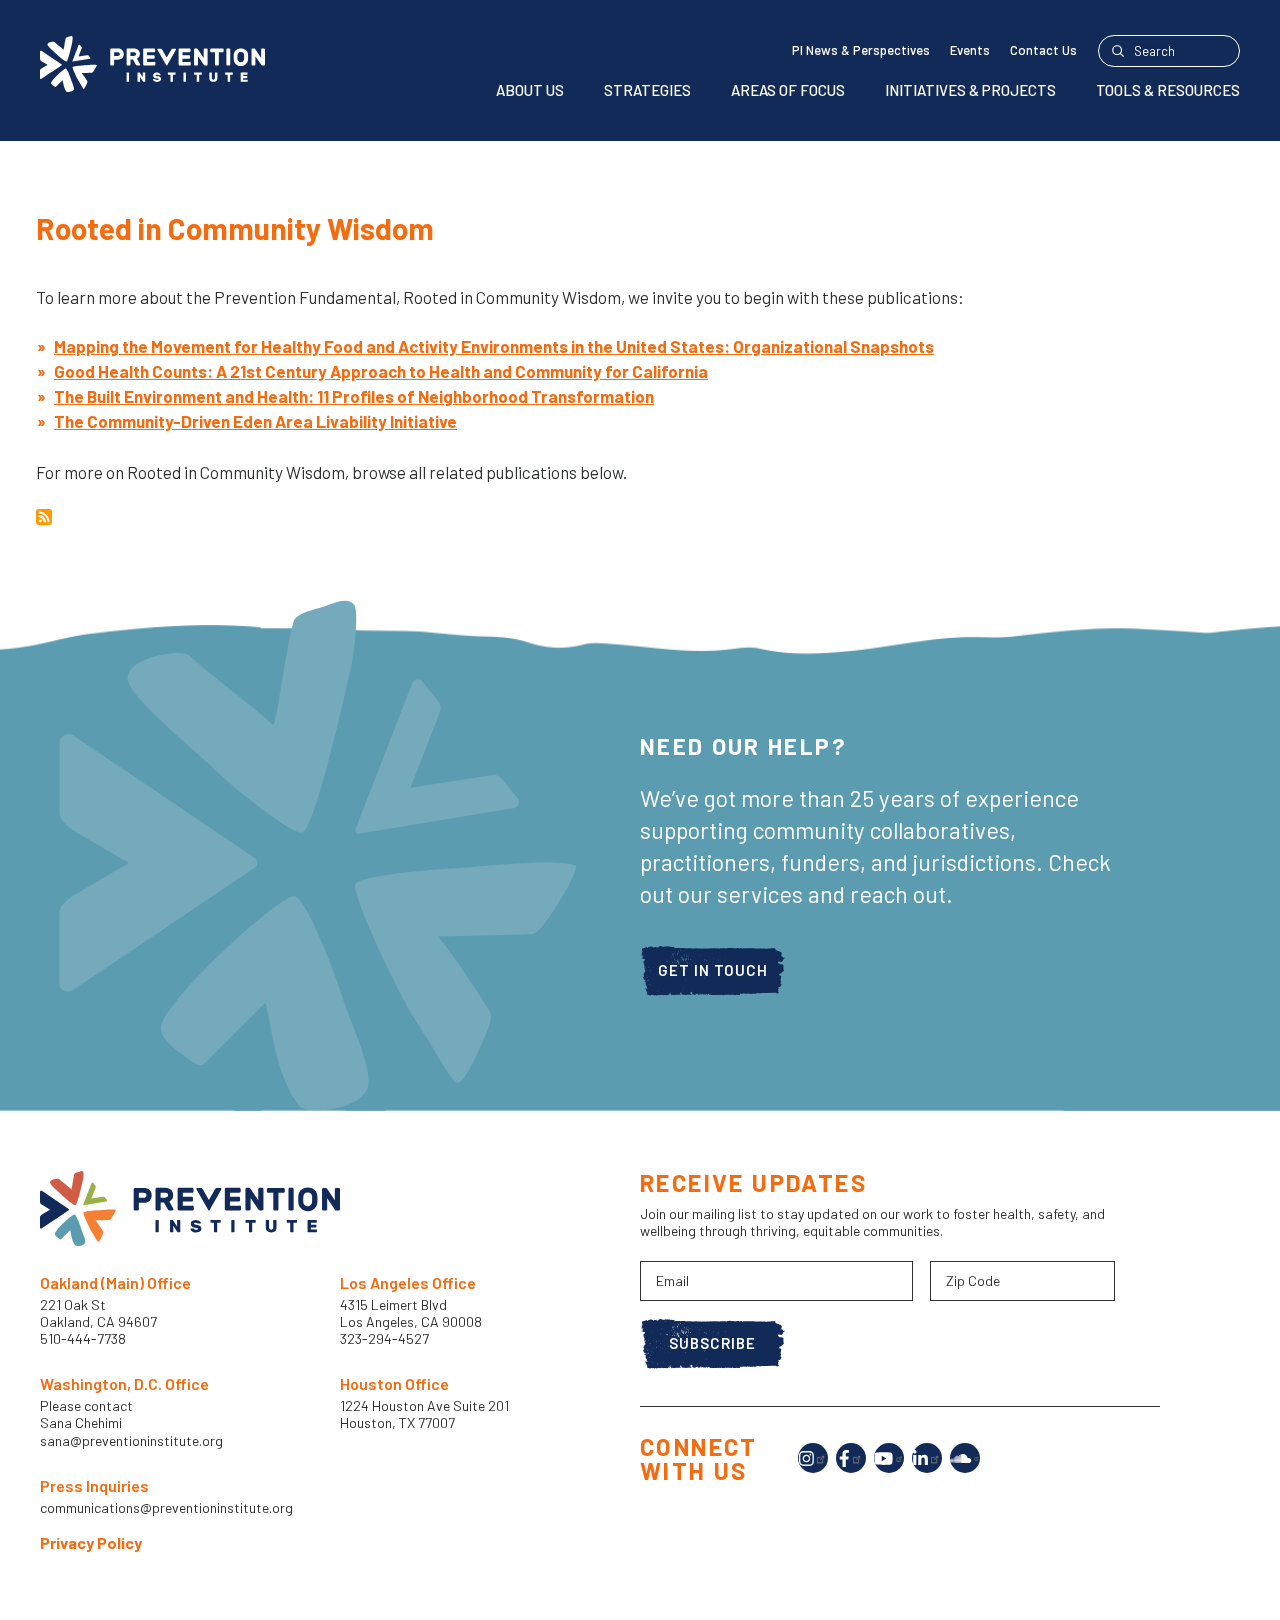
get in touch (713, 970)
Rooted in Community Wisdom (235, 228)
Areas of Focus (788, 90)
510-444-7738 (84, 1338)
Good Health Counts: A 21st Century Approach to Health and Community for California (381, 371)
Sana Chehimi (81, 1423)
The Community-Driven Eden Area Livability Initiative (255, 421)
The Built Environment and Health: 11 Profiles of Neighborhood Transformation (354, 396)
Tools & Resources (1168, 90)
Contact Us (1043, 50)
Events (970, 50)
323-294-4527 (384, 1338)
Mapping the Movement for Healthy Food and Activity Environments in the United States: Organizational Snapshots (494, 346)
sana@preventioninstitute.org (131, 1441)
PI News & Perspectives (861, 50)
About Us (530, 90)
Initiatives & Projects (970, 90)
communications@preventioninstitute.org (166, 1508)
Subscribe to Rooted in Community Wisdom (44, 517)
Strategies (647, 90)
